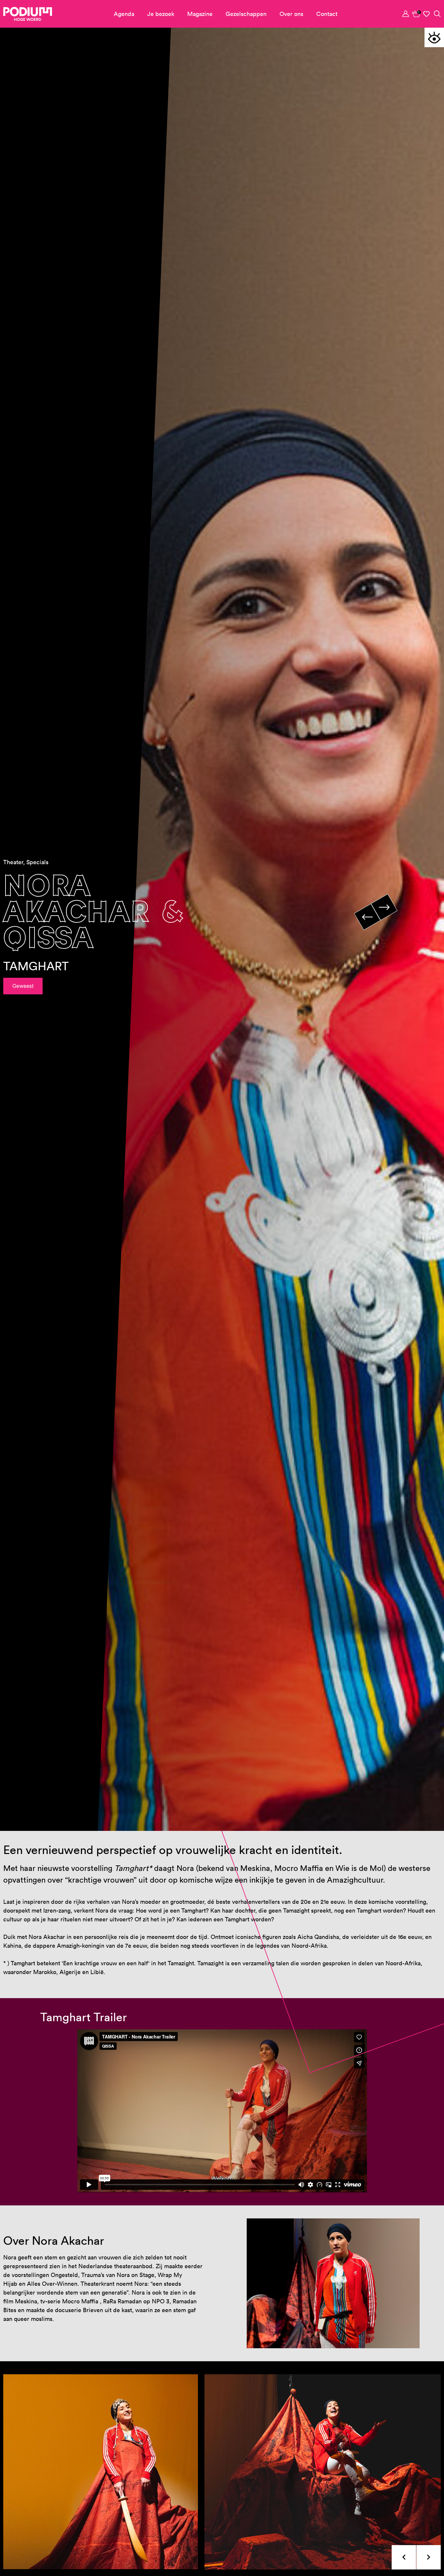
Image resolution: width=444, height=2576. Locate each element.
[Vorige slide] (367, 917)
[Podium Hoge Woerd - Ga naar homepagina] (28, 14)
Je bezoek (161, 14)
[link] (416, 14)
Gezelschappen (246, 14)
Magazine (200, 14)
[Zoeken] (437, 14)
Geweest (23, 986)
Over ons (291, 14)
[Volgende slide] (384, 907)
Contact (327, 14)
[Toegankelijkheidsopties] (434, 37)
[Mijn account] (406, 14)
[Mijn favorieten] (427, 14)
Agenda (124, 14)
